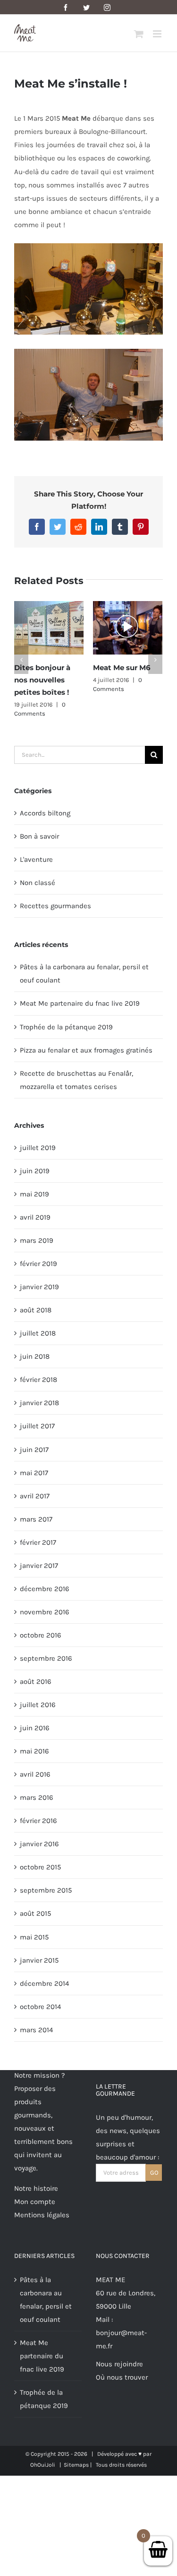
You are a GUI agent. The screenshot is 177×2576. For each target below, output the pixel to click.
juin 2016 (35, 1725)
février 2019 (38, 1261)
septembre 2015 (46, 1888)
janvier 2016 (39, 1841)
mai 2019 (34, 1191)
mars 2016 (37, 1795)
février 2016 (38, 1818)
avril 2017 (35, 1493)
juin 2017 (34, 1447)
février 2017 (38, 1540)
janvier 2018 (39, 1400)
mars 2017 (36, 1516)
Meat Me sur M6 (104, 668)
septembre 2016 (46, 1655)
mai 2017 (34, 1470)
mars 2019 (37, 1238)
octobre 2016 (41, 1632)
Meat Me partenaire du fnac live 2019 (80, 1001)
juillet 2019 (38, 1145)
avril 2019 (35, 1214)
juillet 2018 (38, 1330)
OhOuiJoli (43, 2462)
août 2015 (35, 1911)
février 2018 (38, 1377)
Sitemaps (76, 2462)
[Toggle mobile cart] (139, 34)
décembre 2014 (44, 1981)
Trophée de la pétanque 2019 (66, 1024)
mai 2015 (34, 1934)
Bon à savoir (39, 833)
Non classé (38, 880)
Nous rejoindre (119, 2361)
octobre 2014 (40, 2004)
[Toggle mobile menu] (158, 34)
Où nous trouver (122, 2374)
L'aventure (36, 857)
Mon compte (35, 2199)
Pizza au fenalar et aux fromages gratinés (86, 1047)
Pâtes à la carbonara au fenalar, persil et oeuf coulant (46, 2297)
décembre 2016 (45, 1586)
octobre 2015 (40, 1865)
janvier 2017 (39, 1563)
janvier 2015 (39, 1957)
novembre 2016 (45, 1609)
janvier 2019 (39, 1284)
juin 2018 (35, 1354)
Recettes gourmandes (55, 903)
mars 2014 (36, 2027)
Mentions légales (42, 2212)
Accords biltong (45, 810)
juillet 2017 (37, 1424)
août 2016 (36, 1679)
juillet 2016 (38, 1702)
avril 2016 (35, 1771)
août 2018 (36, 1307)
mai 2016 (34, 1748)
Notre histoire (36, 2186)
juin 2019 (35, 1168)
